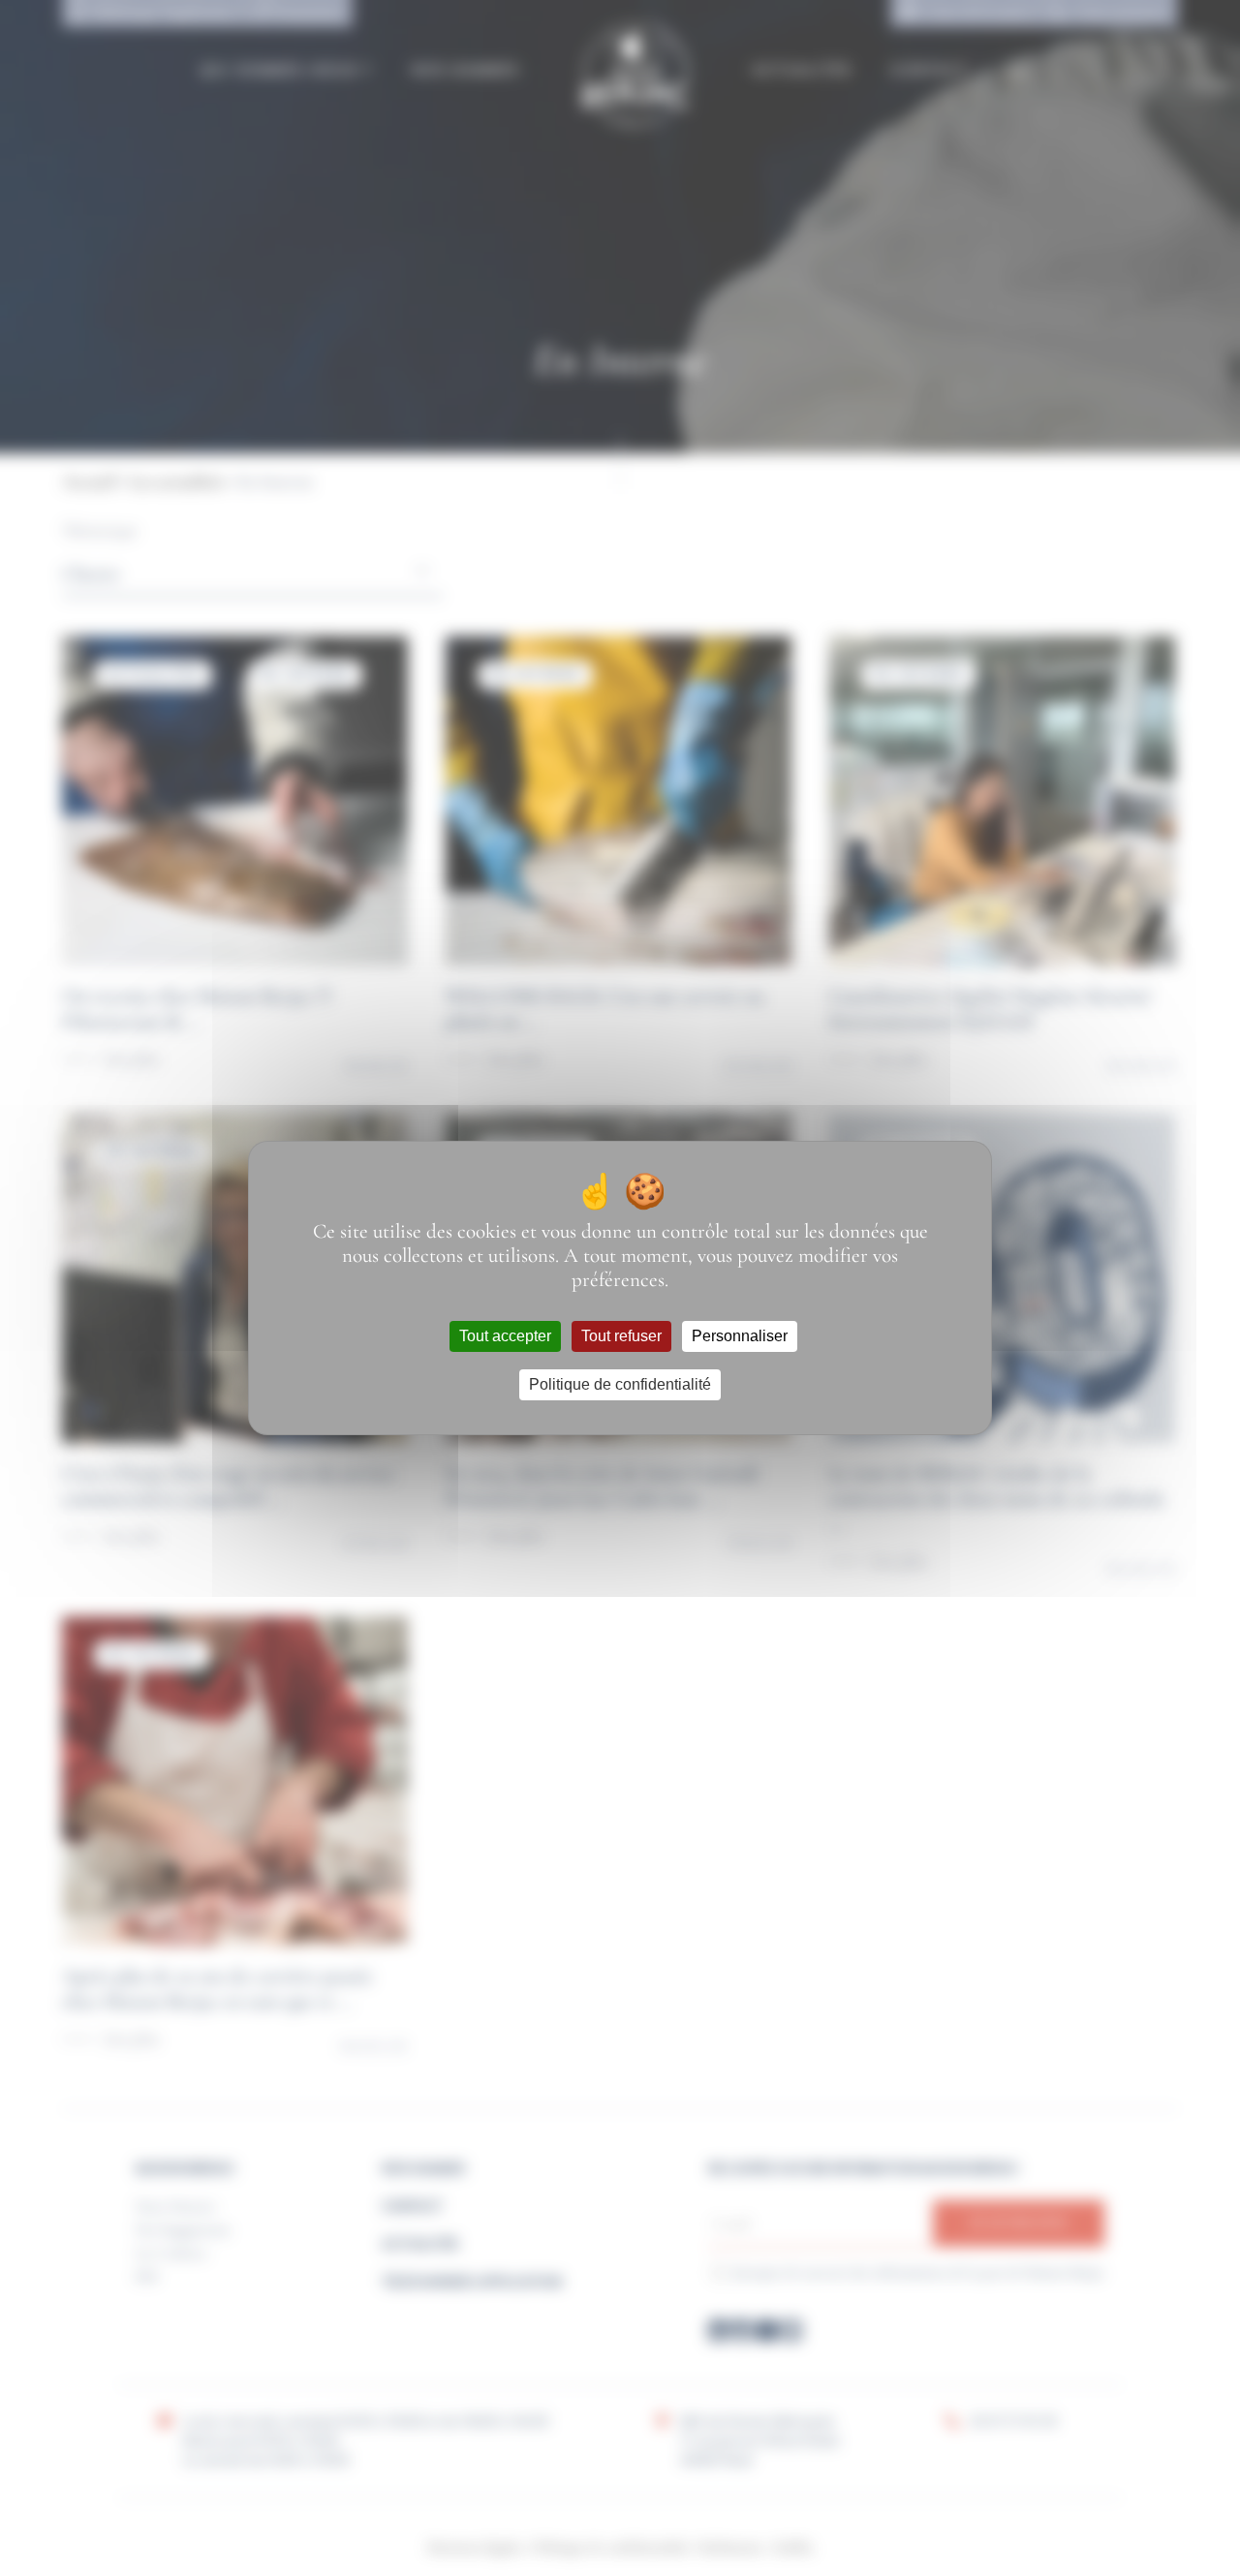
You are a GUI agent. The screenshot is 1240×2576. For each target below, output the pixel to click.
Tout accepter (505, 1336)
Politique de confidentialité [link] (620, 1384)
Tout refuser (621, 1336)
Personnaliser (740, 1336)
